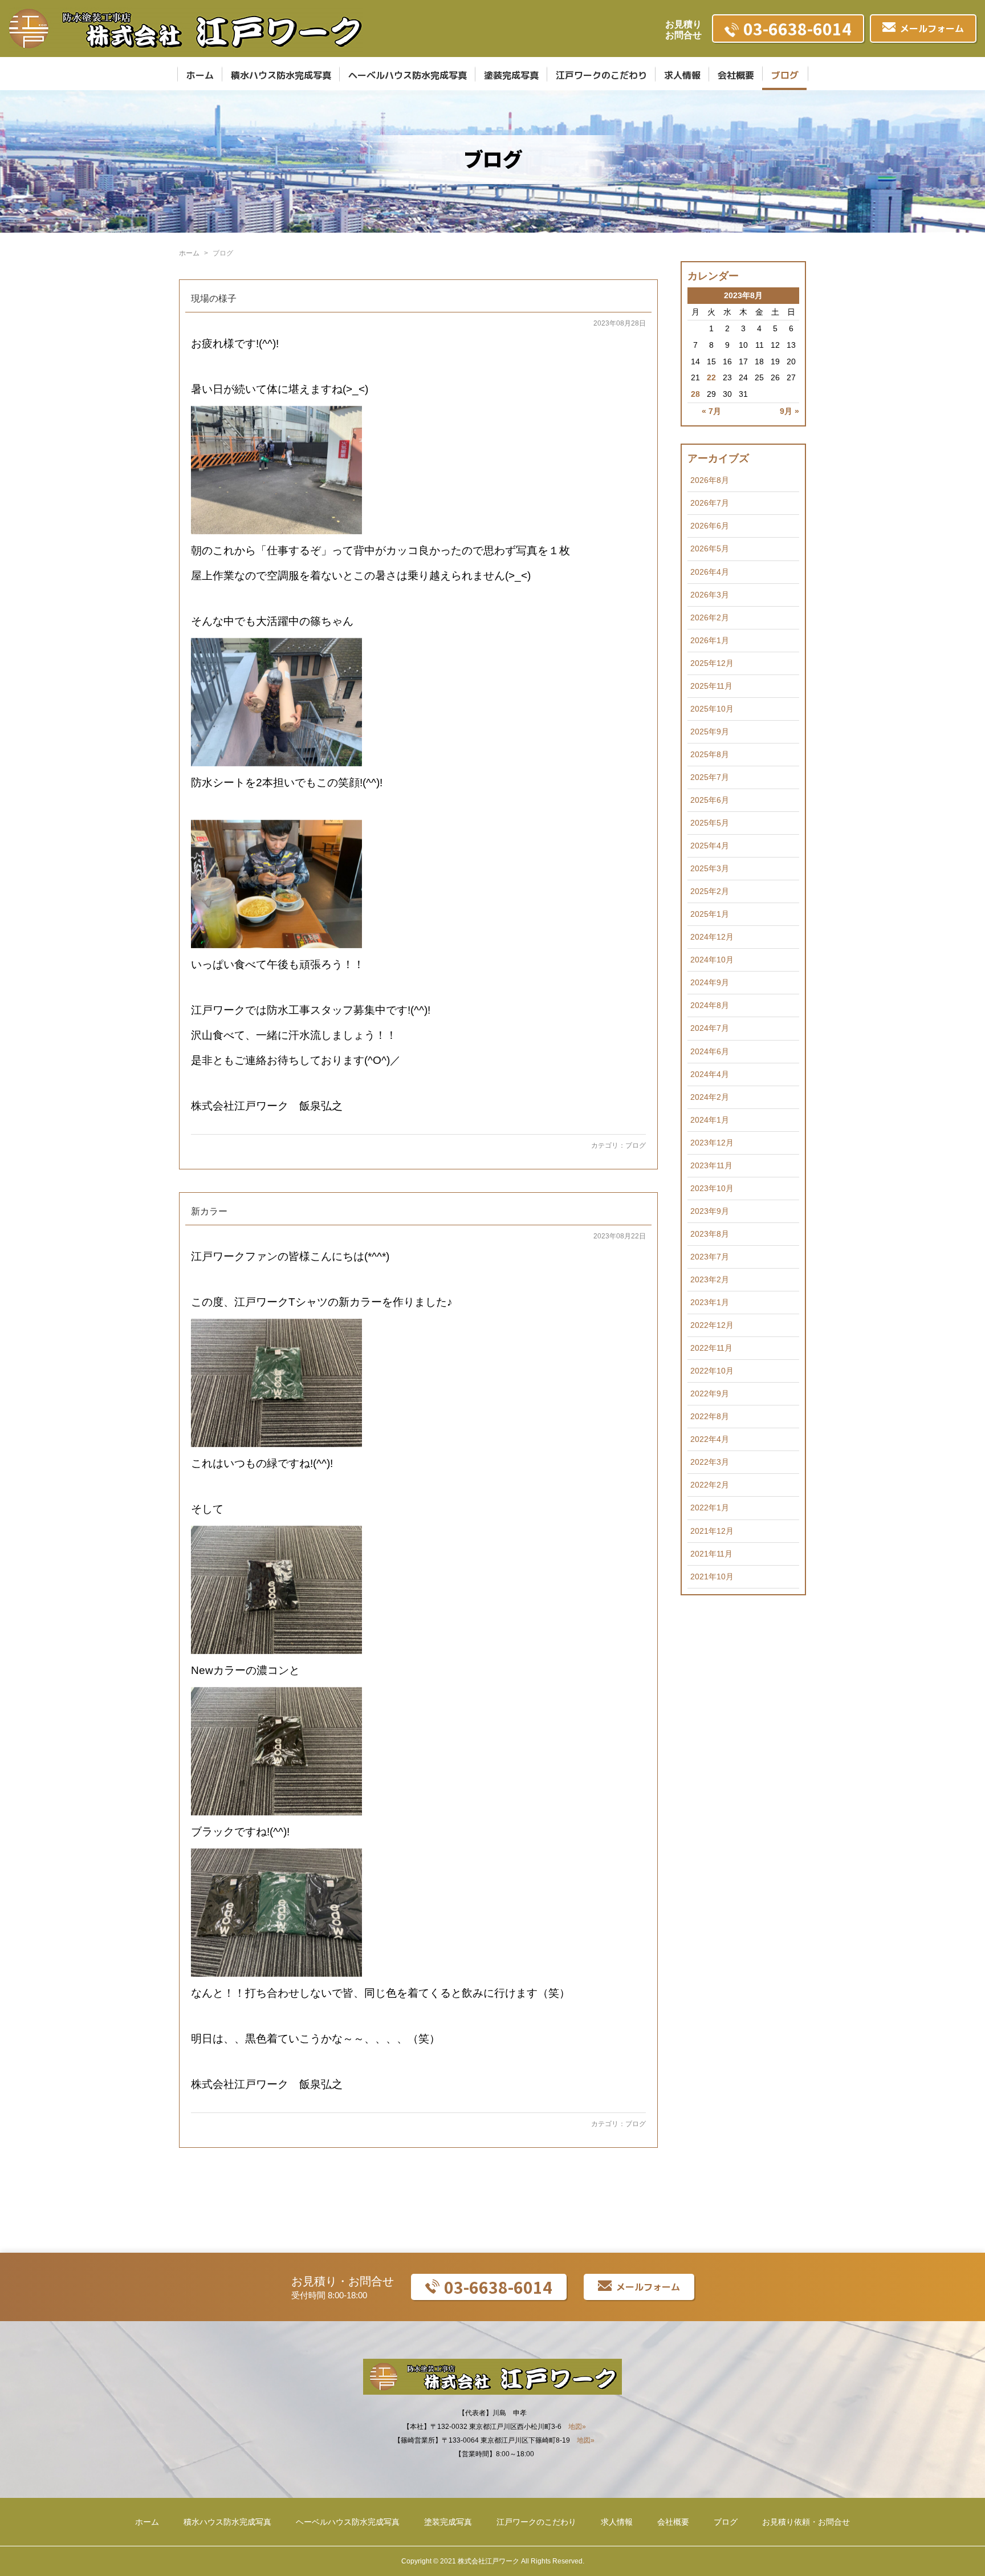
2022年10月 (712, 1371)
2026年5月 (710, 548)
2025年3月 (710, 868)
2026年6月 (710, 526)
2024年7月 (710, 1028)
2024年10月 (712, 960)
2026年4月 (710, 572)
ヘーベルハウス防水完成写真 (408, 75)
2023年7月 (710, 1257)
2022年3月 (710, 1462)
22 (711, 377)
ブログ (785, 75)
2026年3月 (710, 595)
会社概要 (736, 75)
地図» (577, 2427)
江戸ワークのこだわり (601, 75)
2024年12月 (712, 937)
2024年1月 (710, 1120)
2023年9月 (710, 1211)
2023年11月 (711, 1165)
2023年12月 (712, 1143)
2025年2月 (710, 891)
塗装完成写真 (511, 75)
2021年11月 (711, 1554)
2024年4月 (710, 1074)
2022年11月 (711, 1348)
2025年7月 (710, 777)
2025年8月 (710, 754)
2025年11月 (711, 686)
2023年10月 (712, 1188)
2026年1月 (710, 640)
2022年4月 (710, 1439)
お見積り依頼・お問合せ (806, 2522)
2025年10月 (712, 709)
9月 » (789, 411)
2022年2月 (710, 1485)
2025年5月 (710, 823)
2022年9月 (710, 1393)
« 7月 (711, 411)
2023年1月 (710, 1302)
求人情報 (682, 75)
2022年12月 (712, 1325)
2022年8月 (710, 1416)
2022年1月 (710, 1508)
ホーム (200, 75)
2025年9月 (710, 732)
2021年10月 (712, 1577)
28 (695, 394)
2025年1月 (710, 914)
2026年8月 (710, 480)
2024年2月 (710, 1097)
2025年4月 (710, 846)
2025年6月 (710, 800)
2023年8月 (710, 1234)
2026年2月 (710, 617)
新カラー (209, 1211)
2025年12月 (712, 663)
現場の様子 (214, 298)
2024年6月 (710, 1051)
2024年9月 (710, 982)
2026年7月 (710, 503)
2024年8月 (710, 1005)
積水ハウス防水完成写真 (281, 75)
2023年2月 (710, 1279)
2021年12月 (712, 1531)
